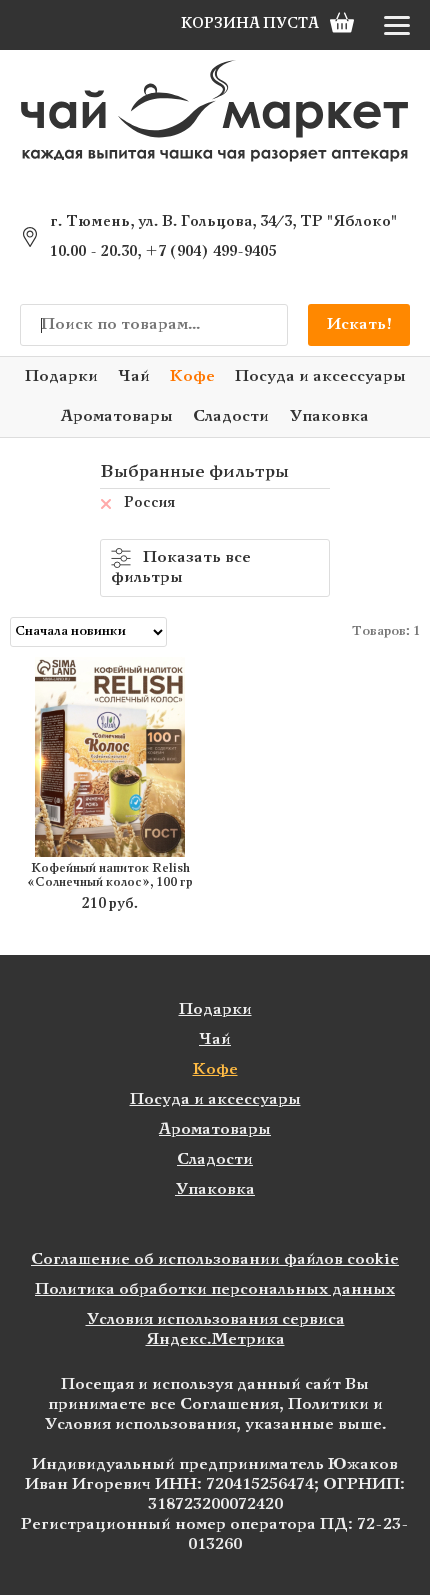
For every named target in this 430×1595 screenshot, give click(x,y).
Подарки (61, 376)
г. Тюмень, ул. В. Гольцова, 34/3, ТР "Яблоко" (223, 222)
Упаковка (329, 416)
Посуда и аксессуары (320, 376)
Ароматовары (117, 416)
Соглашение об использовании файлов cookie (215, 1259)
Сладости (231, 416)
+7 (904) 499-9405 (210, 252)
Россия (149, 503)
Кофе (192, 376)
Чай (134, 376)
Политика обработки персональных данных (215, 1289)
